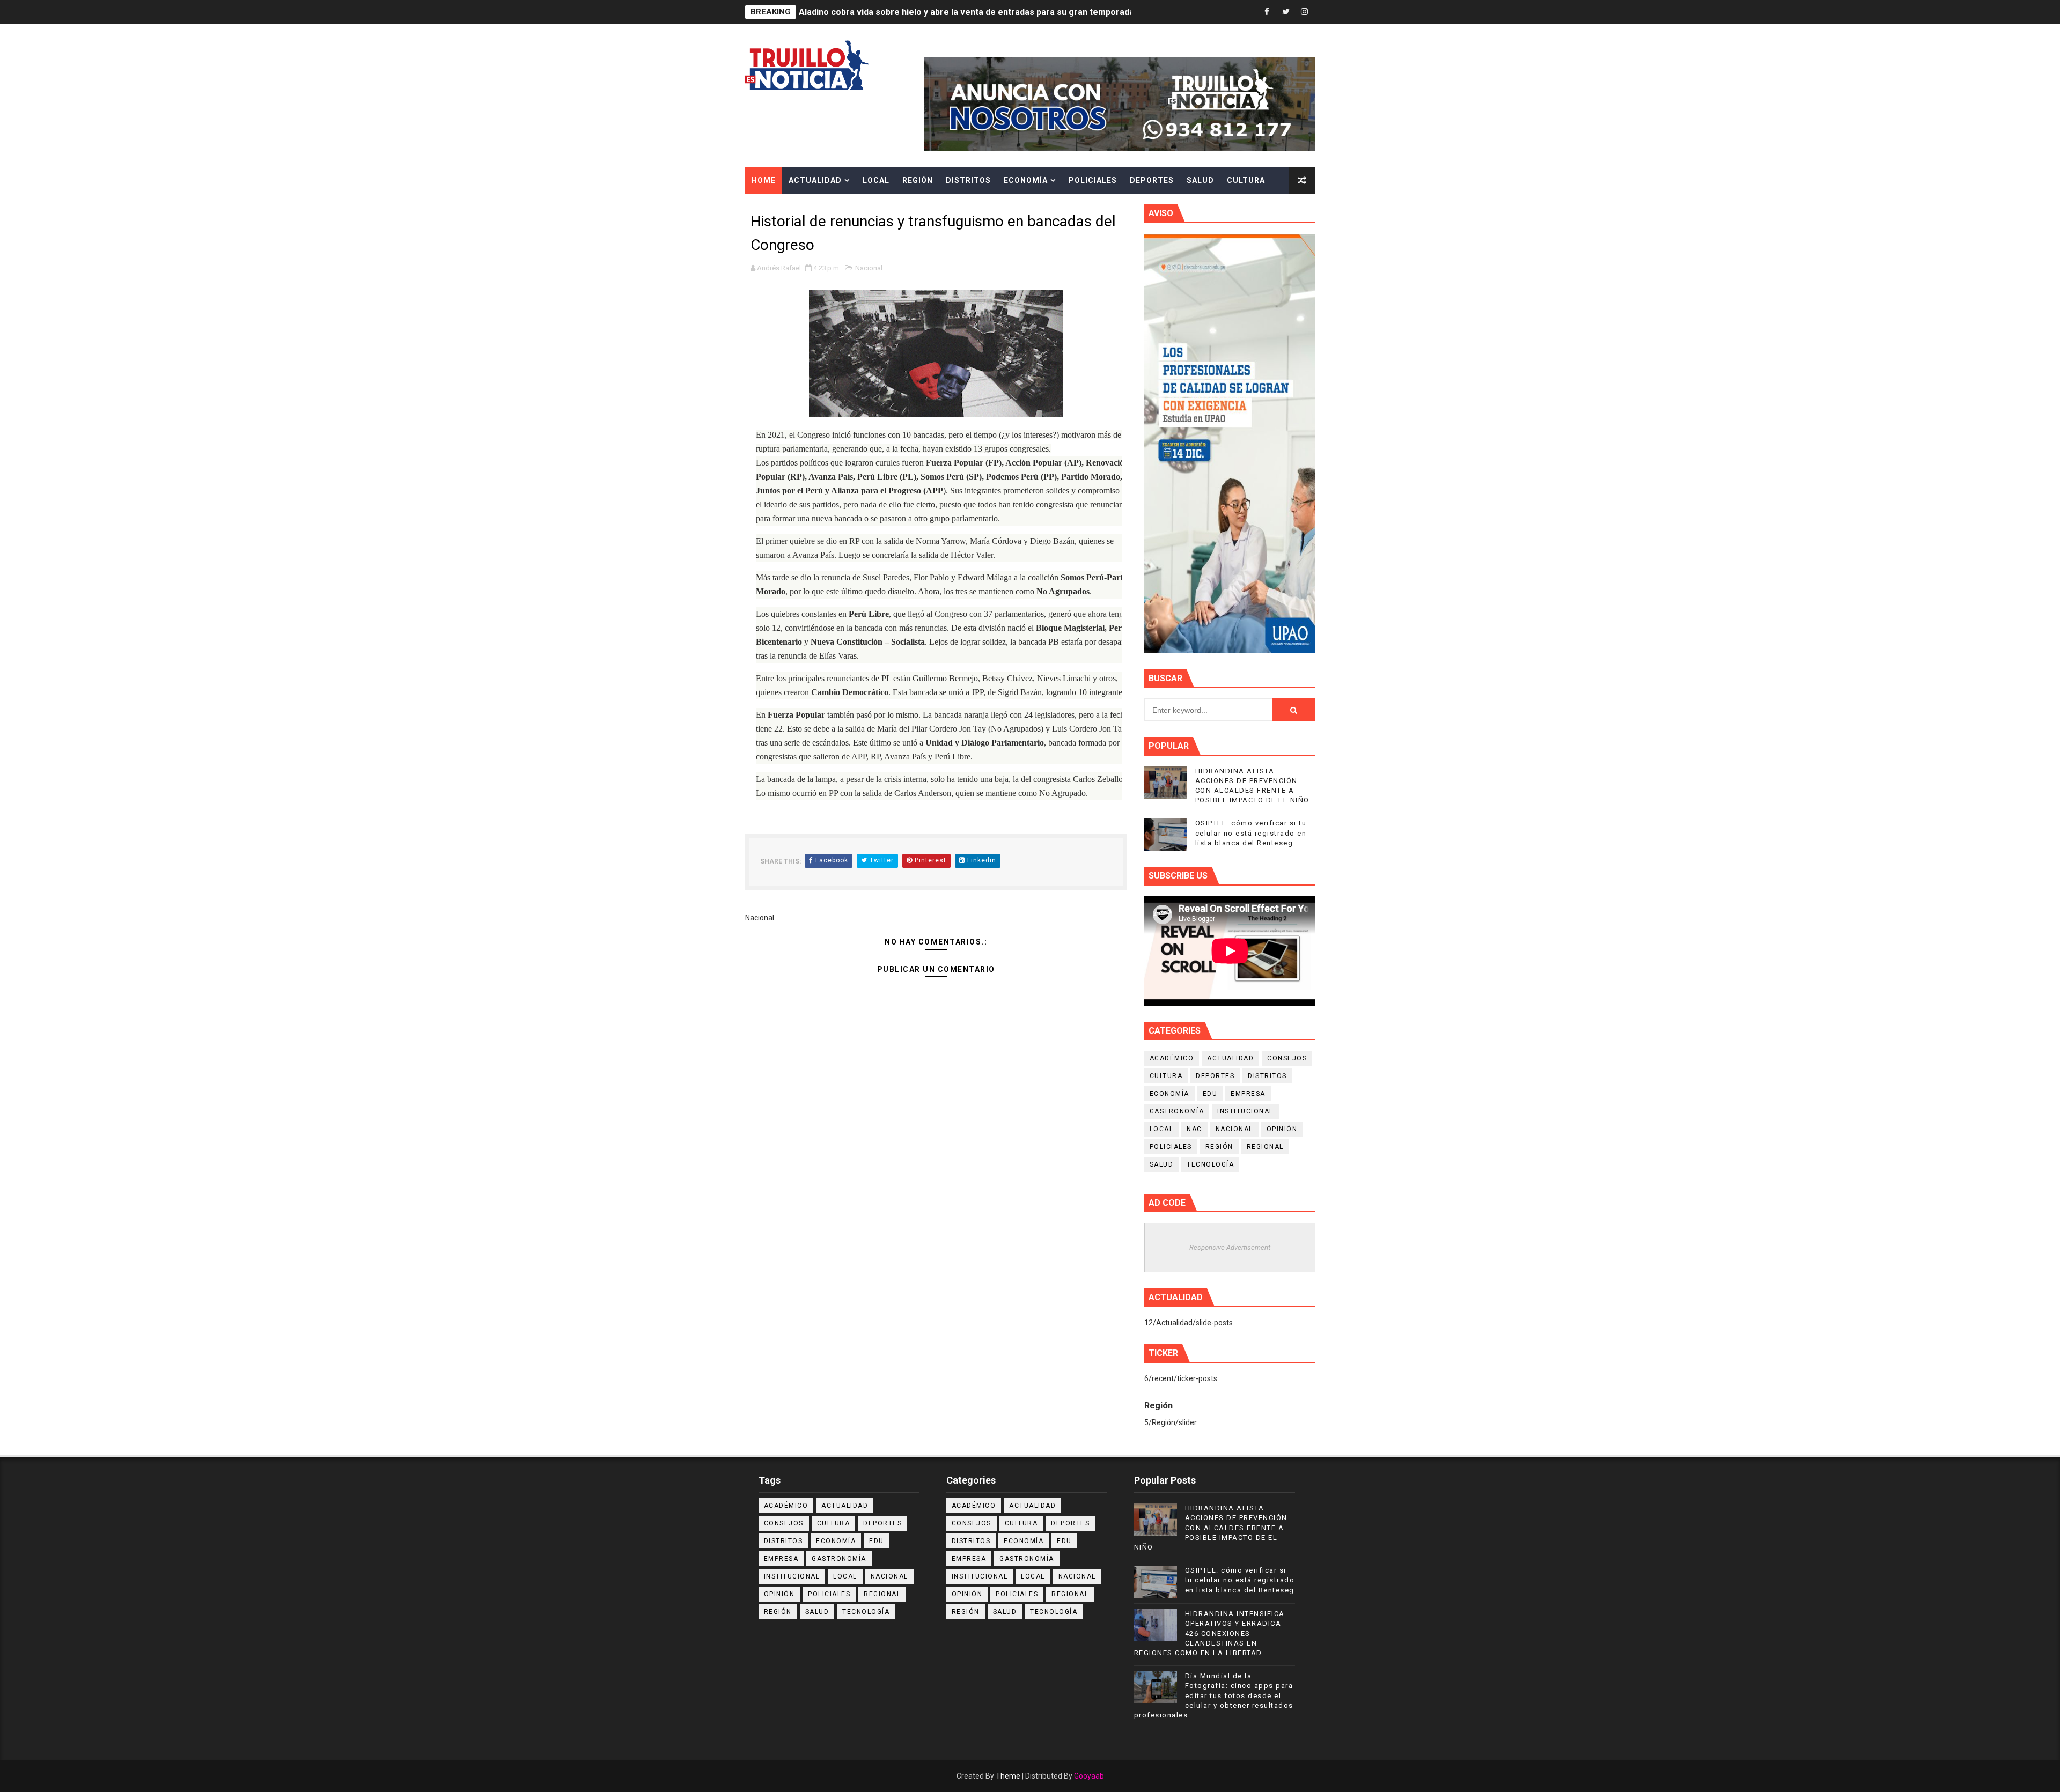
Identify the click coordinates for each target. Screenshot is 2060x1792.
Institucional (1245, 1111)
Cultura (1246, 180)
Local (876, 180)
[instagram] (1305, 12)
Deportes (1152, 180)
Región (918, 180)
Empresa (1248, 1094)
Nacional (869, 268)
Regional (1265, 1147)
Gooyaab (1089, 1776)
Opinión (1282, 1129)
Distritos (968, 180)
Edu (1210, 1094)
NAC (1194, 1129)
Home (764, 180)
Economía (1026, 180)
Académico (1172, 1058)
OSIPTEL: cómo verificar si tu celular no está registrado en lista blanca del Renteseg (1251, 833)
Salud (1200, 180)
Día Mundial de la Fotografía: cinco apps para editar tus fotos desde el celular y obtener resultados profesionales (1214, 1695)
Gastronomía (1177, 1111)
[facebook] (1267, 12)
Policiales (1093, 180)
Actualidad (815, 180)
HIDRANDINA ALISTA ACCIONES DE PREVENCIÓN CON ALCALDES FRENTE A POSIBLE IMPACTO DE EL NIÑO (1013, 12)
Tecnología (1210, 1164)
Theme (1008, 1776)
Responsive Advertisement (1230, 1247)
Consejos (1287, 1058)
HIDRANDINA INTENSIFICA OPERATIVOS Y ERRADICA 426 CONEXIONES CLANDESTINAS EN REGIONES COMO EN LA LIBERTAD (1209, 1633)
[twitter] (1286, 12)
